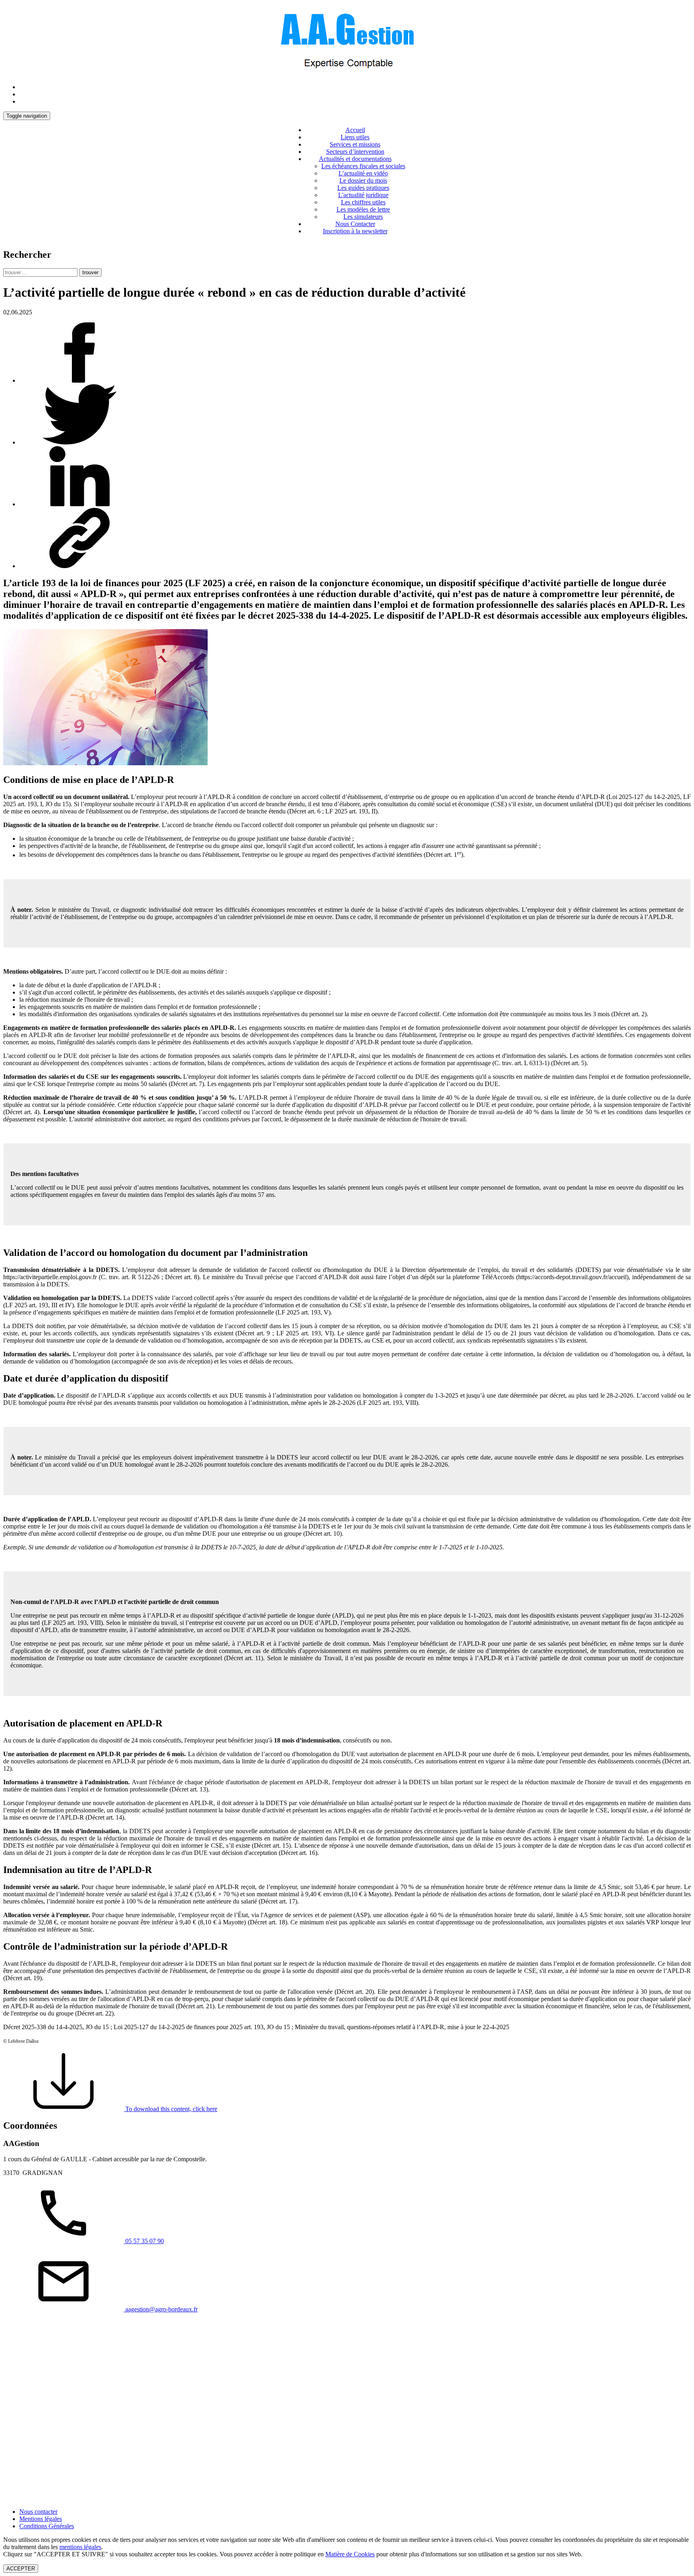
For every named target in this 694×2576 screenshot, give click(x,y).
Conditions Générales (47, 2526)
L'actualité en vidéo (363, 173)
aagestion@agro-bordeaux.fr (161, 2309)
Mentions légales (41, 2519)
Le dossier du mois (363, 180)
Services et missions (355, 144)
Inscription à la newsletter (355, 231)
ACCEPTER (21, 2569)
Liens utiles (355, 137)
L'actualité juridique (363, 195)
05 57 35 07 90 (144, 2241)
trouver (90, 272)
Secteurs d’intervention (355, 152)
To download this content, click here (170, 2109)
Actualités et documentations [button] (355, 159)
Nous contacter (38, 2512)
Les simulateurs (363, 217)
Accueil (355, 130)
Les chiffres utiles (363, 202)
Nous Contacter (355, 224)
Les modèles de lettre (363, 209)
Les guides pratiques (363, 188)
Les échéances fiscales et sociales (363, 166)
